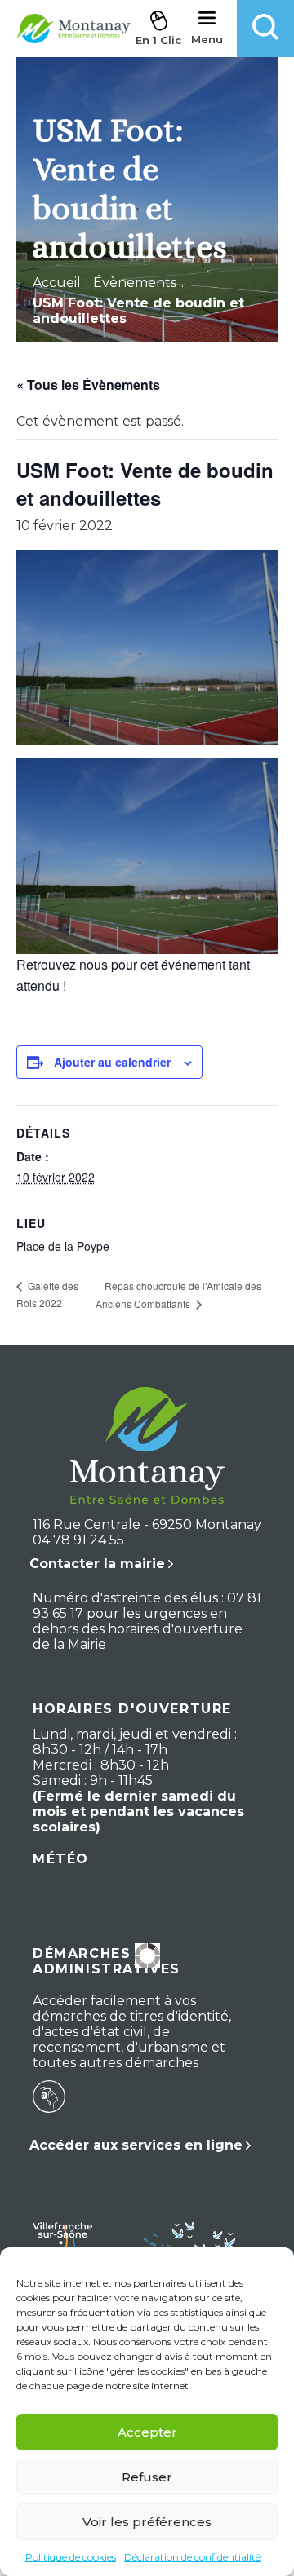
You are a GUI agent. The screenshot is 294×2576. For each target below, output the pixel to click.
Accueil (57, 283)
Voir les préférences (147, 2522)
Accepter (147, 2432)
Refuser (147, 2477)
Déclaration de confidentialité (192, 2557)
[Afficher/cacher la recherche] (265, 29)
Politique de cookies (71, 2557)
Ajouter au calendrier (112, 1062)
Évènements (135, 283)
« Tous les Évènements (88, 384)
